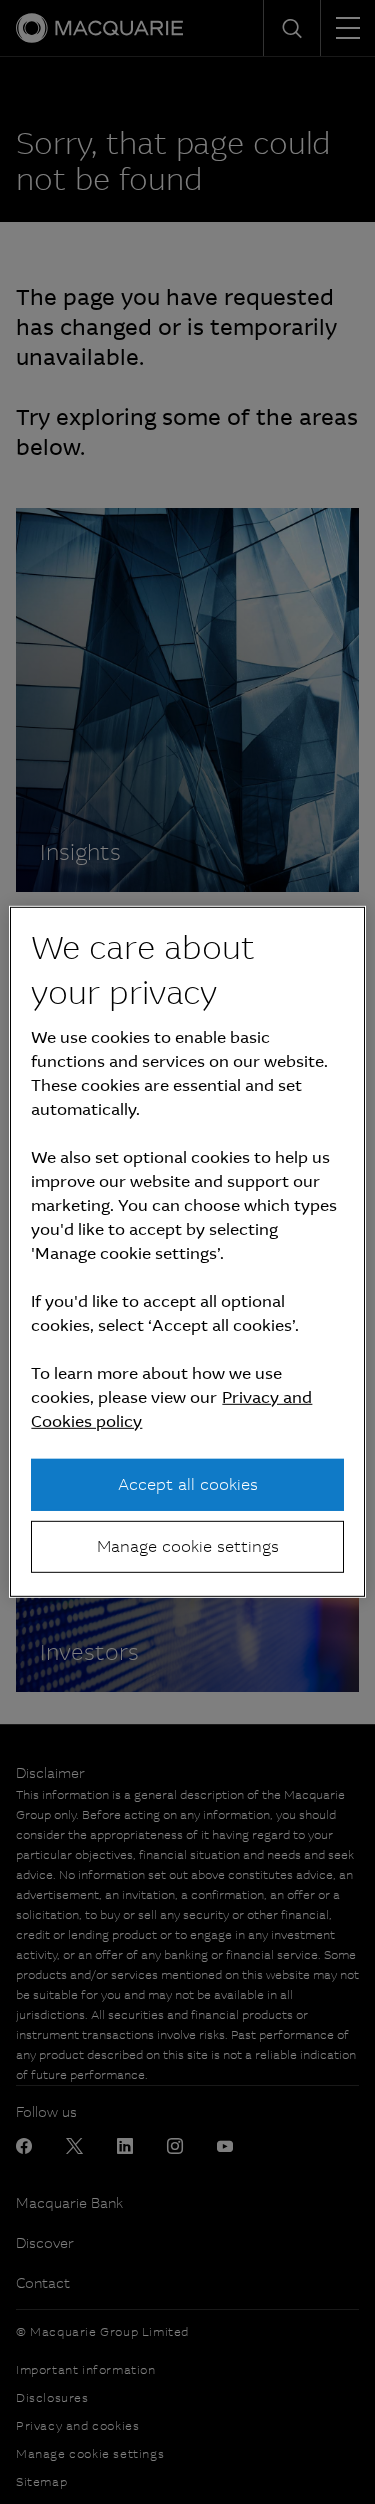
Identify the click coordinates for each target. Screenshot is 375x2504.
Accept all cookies (188, 1483)
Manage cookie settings (188, 1546)
